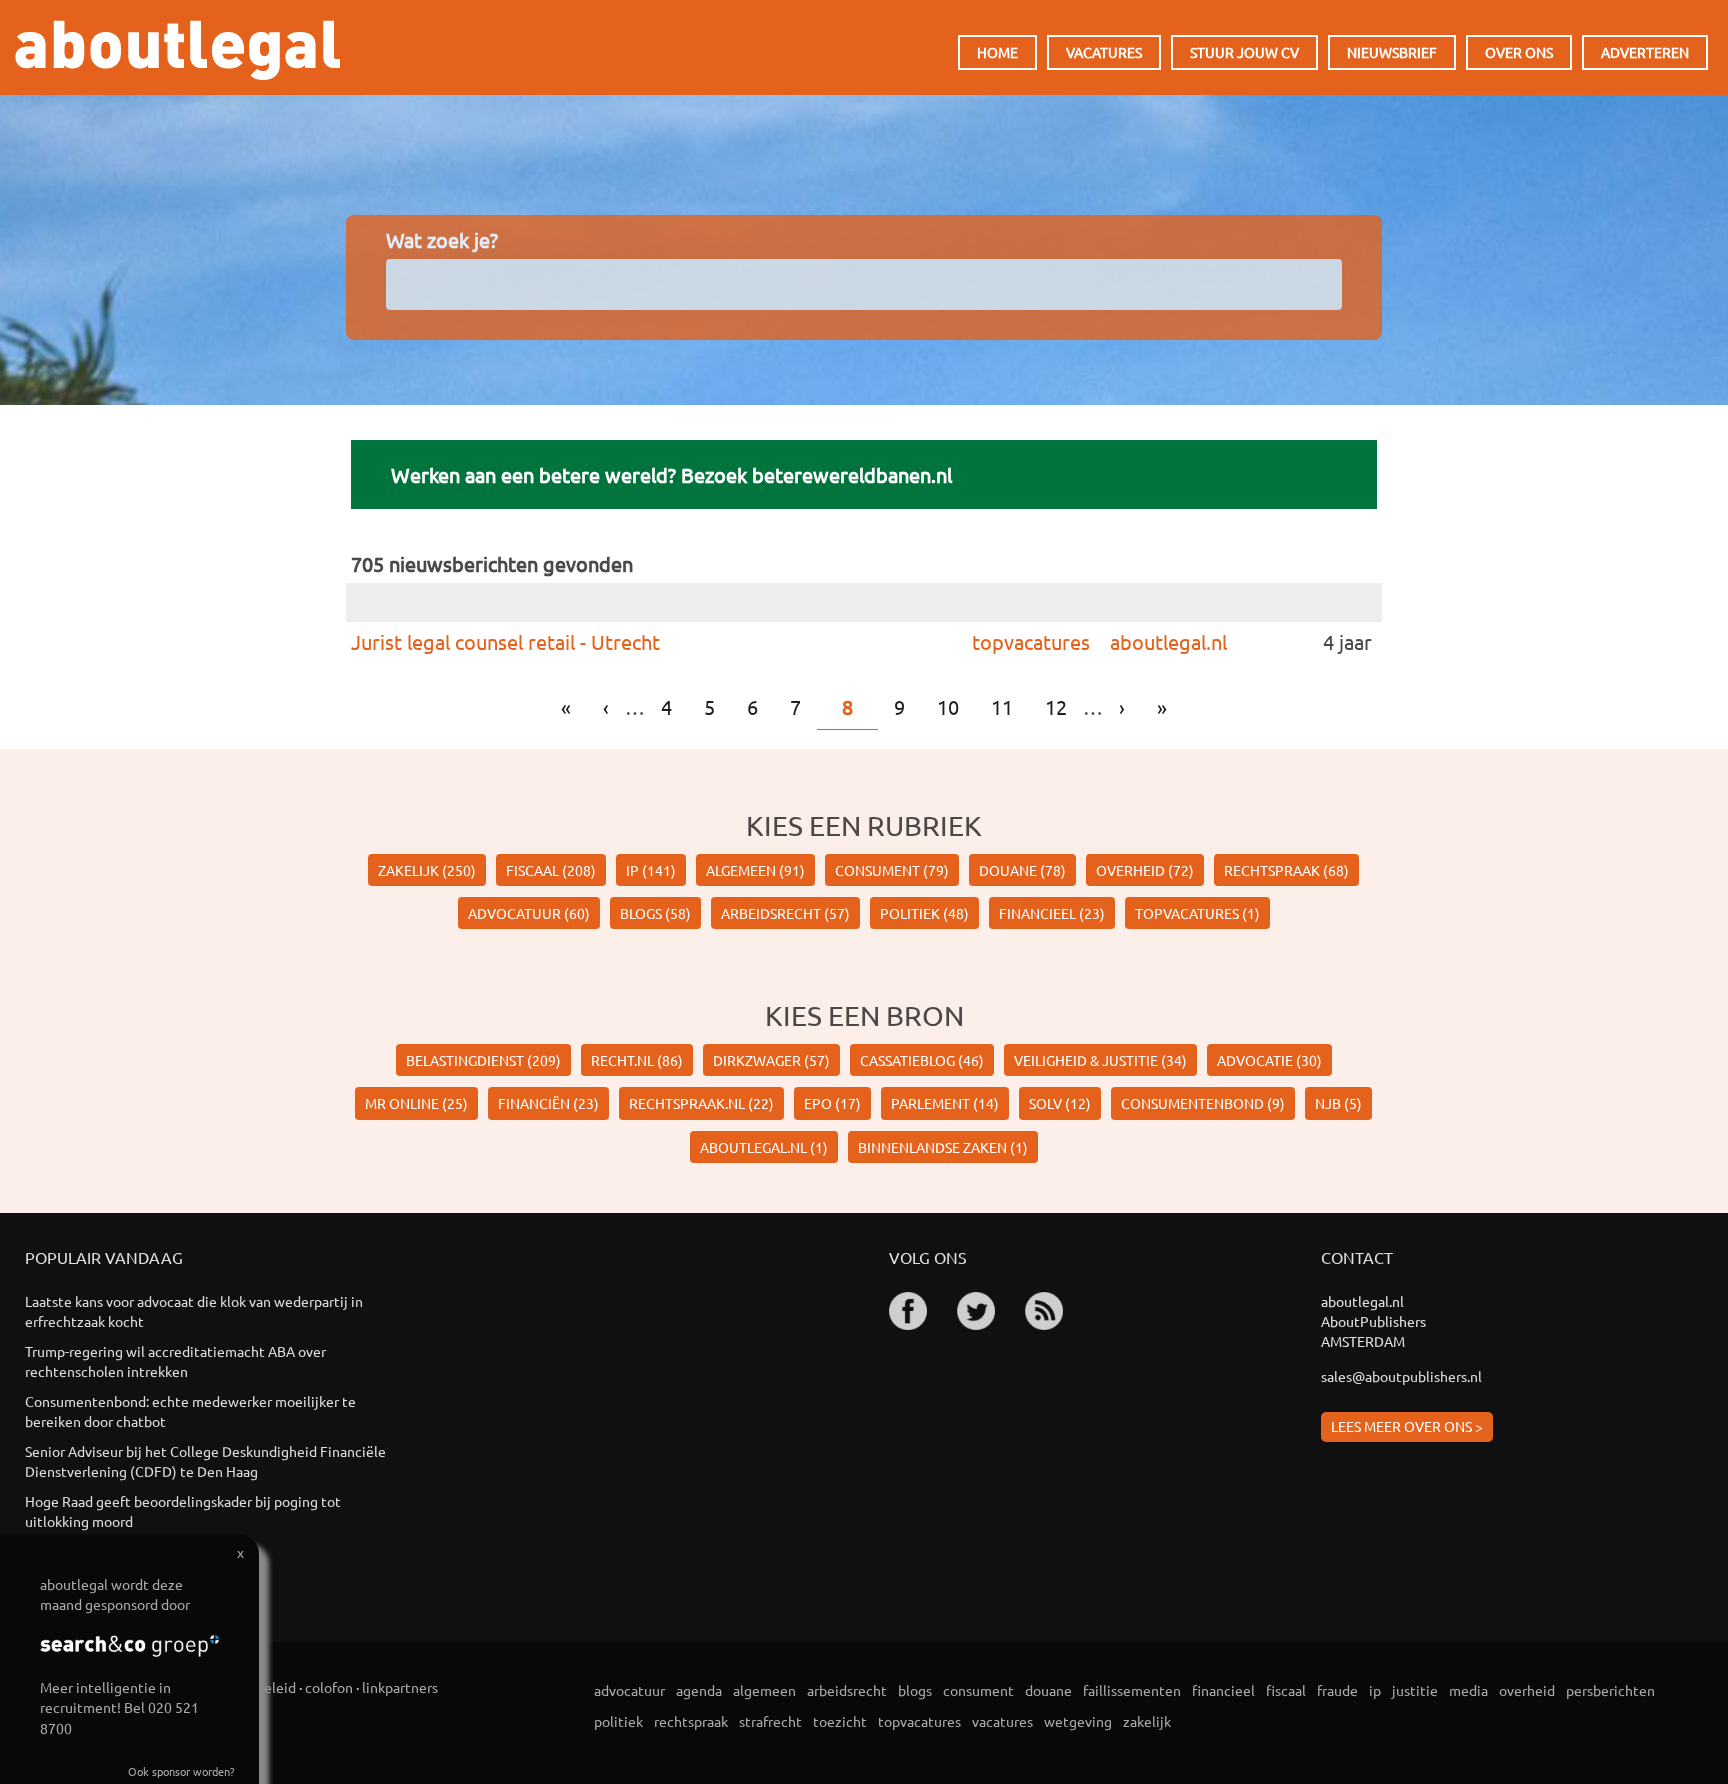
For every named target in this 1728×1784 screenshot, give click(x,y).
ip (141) (651, 870)
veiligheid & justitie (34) (1100, 1060)
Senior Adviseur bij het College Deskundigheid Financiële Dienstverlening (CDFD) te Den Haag (205, 1461)
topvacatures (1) (1197, 913)
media (1468, 1690)
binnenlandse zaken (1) (943, 1147)
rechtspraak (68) (1286, 870)
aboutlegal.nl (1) (764, 1147)
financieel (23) (1052, 913)
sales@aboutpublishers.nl (1401, 1376)
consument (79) (892, 870)
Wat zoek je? (442, 239)
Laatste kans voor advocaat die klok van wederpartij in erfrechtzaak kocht (194, 1311)
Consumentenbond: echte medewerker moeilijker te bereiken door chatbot (190, 1411)
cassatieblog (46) (922, 1060)
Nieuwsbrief (1392, 52)
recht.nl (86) (637, 1060)
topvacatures (1031, 641)
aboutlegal (177, 50)
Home (997, 52)
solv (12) (1060, 1103)
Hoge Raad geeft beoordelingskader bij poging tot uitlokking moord (183, 1511)
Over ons (1519, 52)
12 (1056, 706)
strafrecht (770, 1721)
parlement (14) (945, 1103)
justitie (1415, 1690)
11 (1002, 706)
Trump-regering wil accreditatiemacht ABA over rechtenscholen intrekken (175, 1361)
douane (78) (1022, 870)
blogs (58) (655, 913)
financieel (1223, 1690)
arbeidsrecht (847, 1690)
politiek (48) (924, 913)
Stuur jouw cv (1244, 52)
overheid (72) (1145, 870)
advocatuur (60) (529, 913)
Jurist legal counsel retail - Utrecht (505, 641)
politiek (618, 1721)
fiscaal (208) (551, 870)
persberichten (1610, 1690)
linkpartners (400, 1687)
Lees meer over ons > (1407, 1426)
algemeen (764, 1690)
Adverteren (1645, 52)
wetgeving (1078, 1721)
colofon (329, 1687)
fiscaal (1286, 1690)
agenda (699, 1690)
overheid (1527, 1690)
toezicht (840, 1721)
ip (1375, 1690)
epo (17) (832, 1103)
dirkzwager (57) (771, 1060)
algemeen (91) (755, 870)
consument (978, 1690)
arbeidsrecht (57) (785, 913)
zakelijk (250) (427, 870)
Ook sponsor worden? (181, 1771)
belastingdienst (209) (483, 1060)
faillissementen (1132, 1690)
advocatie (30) (1269, 1060)
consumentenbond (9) (1203, 1103)
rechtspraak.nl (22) (701, 1103)
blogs (915, 1690)
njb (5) (1338, 1103)
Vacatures (1104, 52)
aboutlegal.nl (1168, 641)
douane (1048, 1690)
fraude (1337, 1690)
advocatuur (629, 1690)
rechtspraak (691, 1721)
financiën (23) (548, 1103)
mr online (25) (416, 1103)
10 (948, 706)
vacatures (1002, 1721)
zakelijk (1147, 1721)
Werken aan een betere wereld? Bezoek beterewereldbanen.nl (671, 474)
